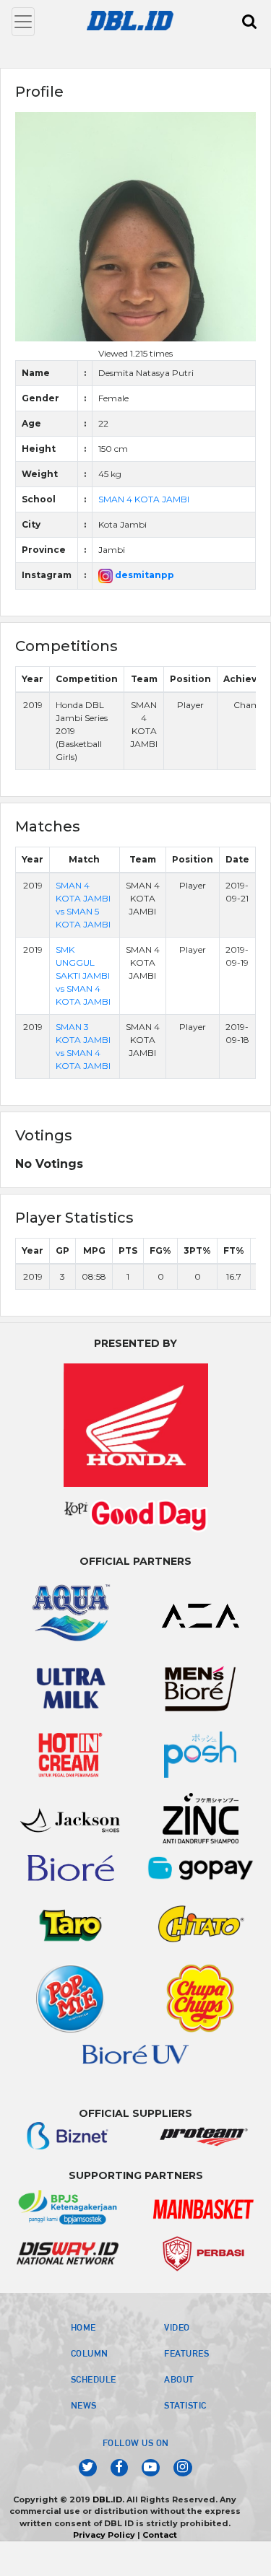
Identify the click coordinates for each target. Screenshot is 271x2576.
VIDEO (177, 2327)
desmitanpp (143, 575)
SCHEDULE (94, 2379)
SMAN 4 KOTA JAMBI (144, 499)
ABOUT (179, 2379)
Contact (160, 2535)
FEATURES (186, 2353)
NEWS (84, 2405)
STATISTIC (185, 2405)
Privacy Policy (104, 2535)
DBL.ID (107, 2499)
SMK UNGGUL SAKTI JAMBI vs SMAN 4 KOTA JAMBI (83, 975)
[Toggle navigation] (23, 22)
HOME (83, 2327)
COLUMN (90, 2353)
